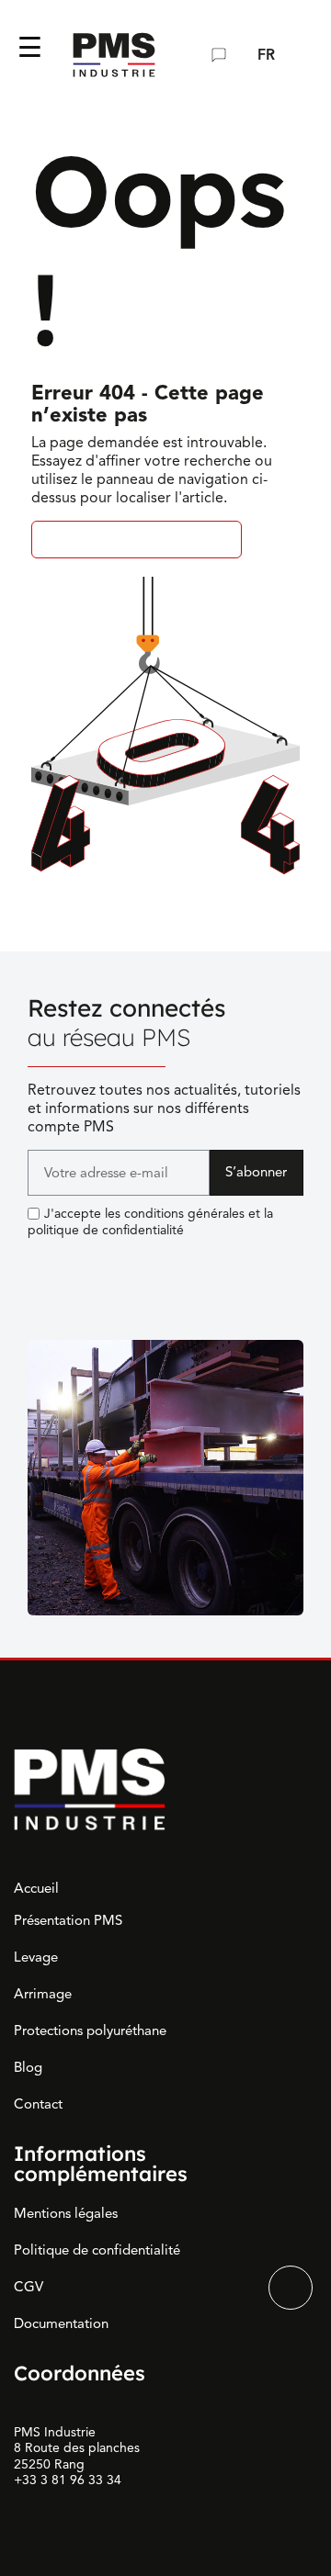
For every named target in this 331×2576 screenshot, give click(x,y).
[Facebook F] (83, 1266)
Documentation (61, 2323)
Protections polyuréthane (90, 2030)
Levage (36, 1957)
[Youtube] (124, 1266)
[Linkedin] (41, 1266)
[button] (183, 55)
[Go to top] (291, 2288)
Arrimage (43, 1994)
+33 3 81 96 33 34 (68, 2480)
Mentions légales (66, 2213)
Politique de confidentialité (97, 2250)
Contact (38, 2104)
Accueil (36, 1888)
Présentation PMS (68, 1920)
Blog (28, 2067)
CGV (29, 2287)
